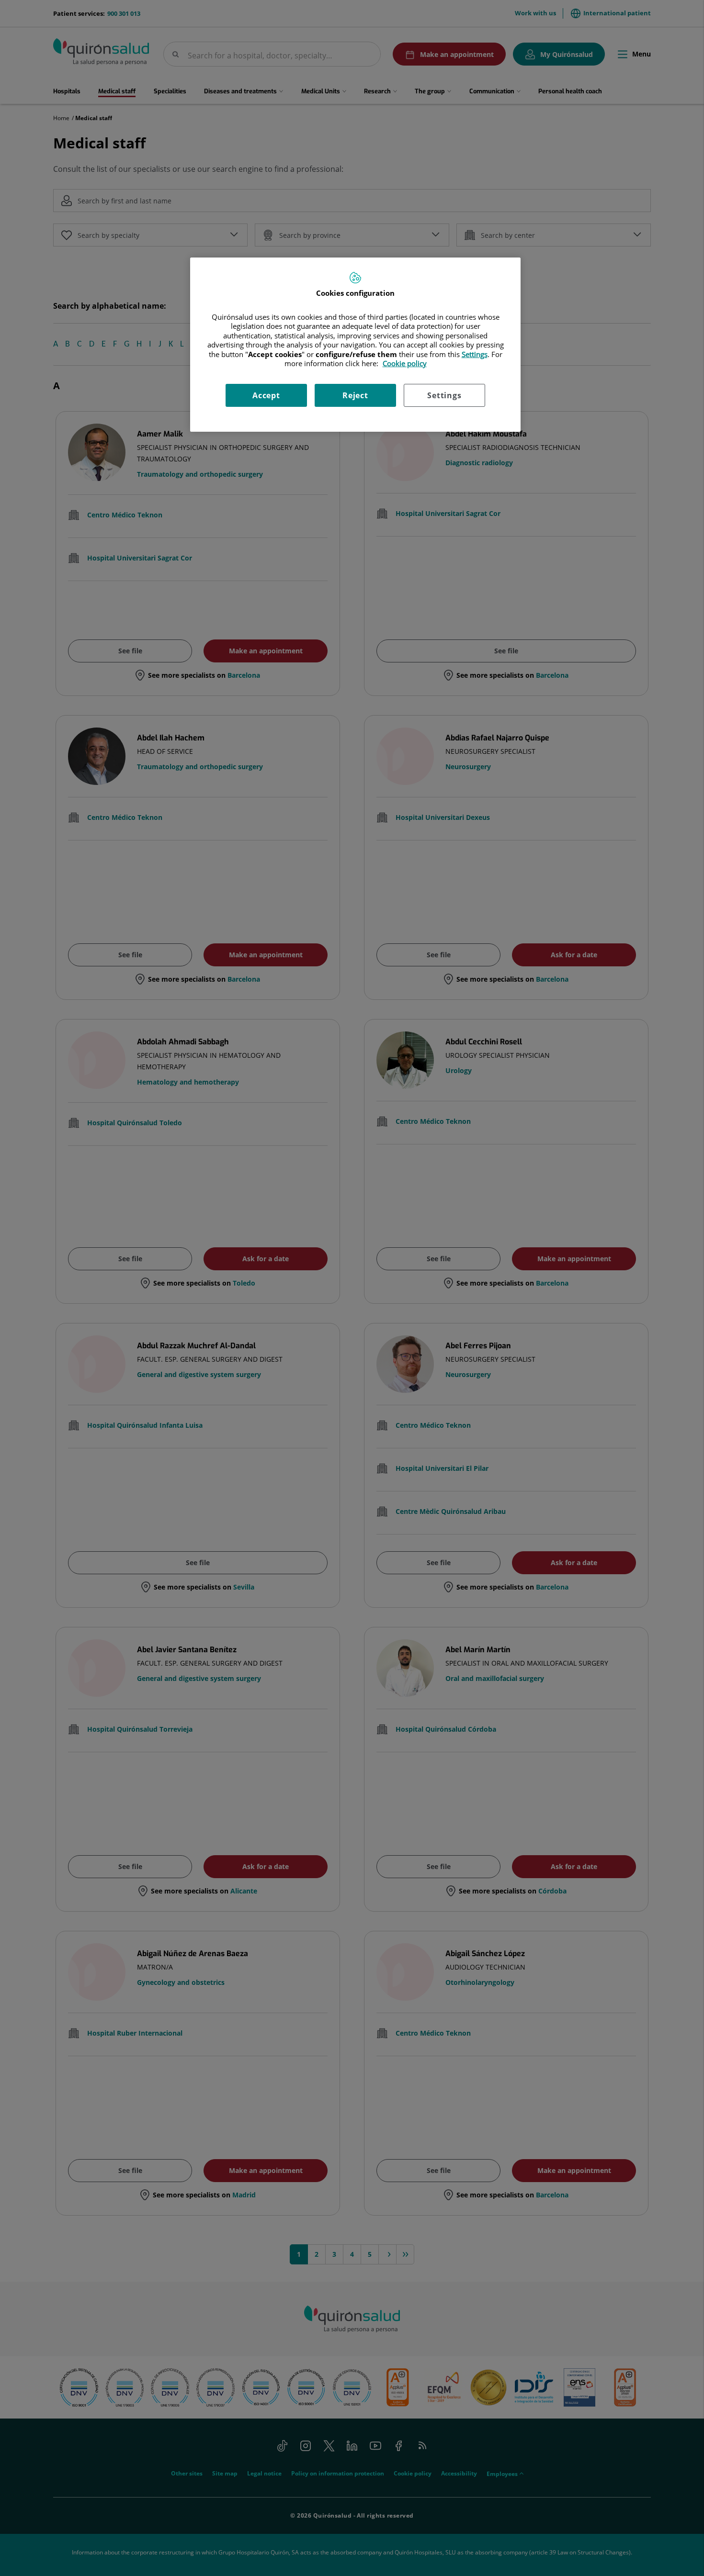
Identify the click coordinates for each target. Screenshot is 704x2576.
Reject (355, 395)
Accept (266, 395)
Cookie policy (405, 363)
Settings (444, 395)
